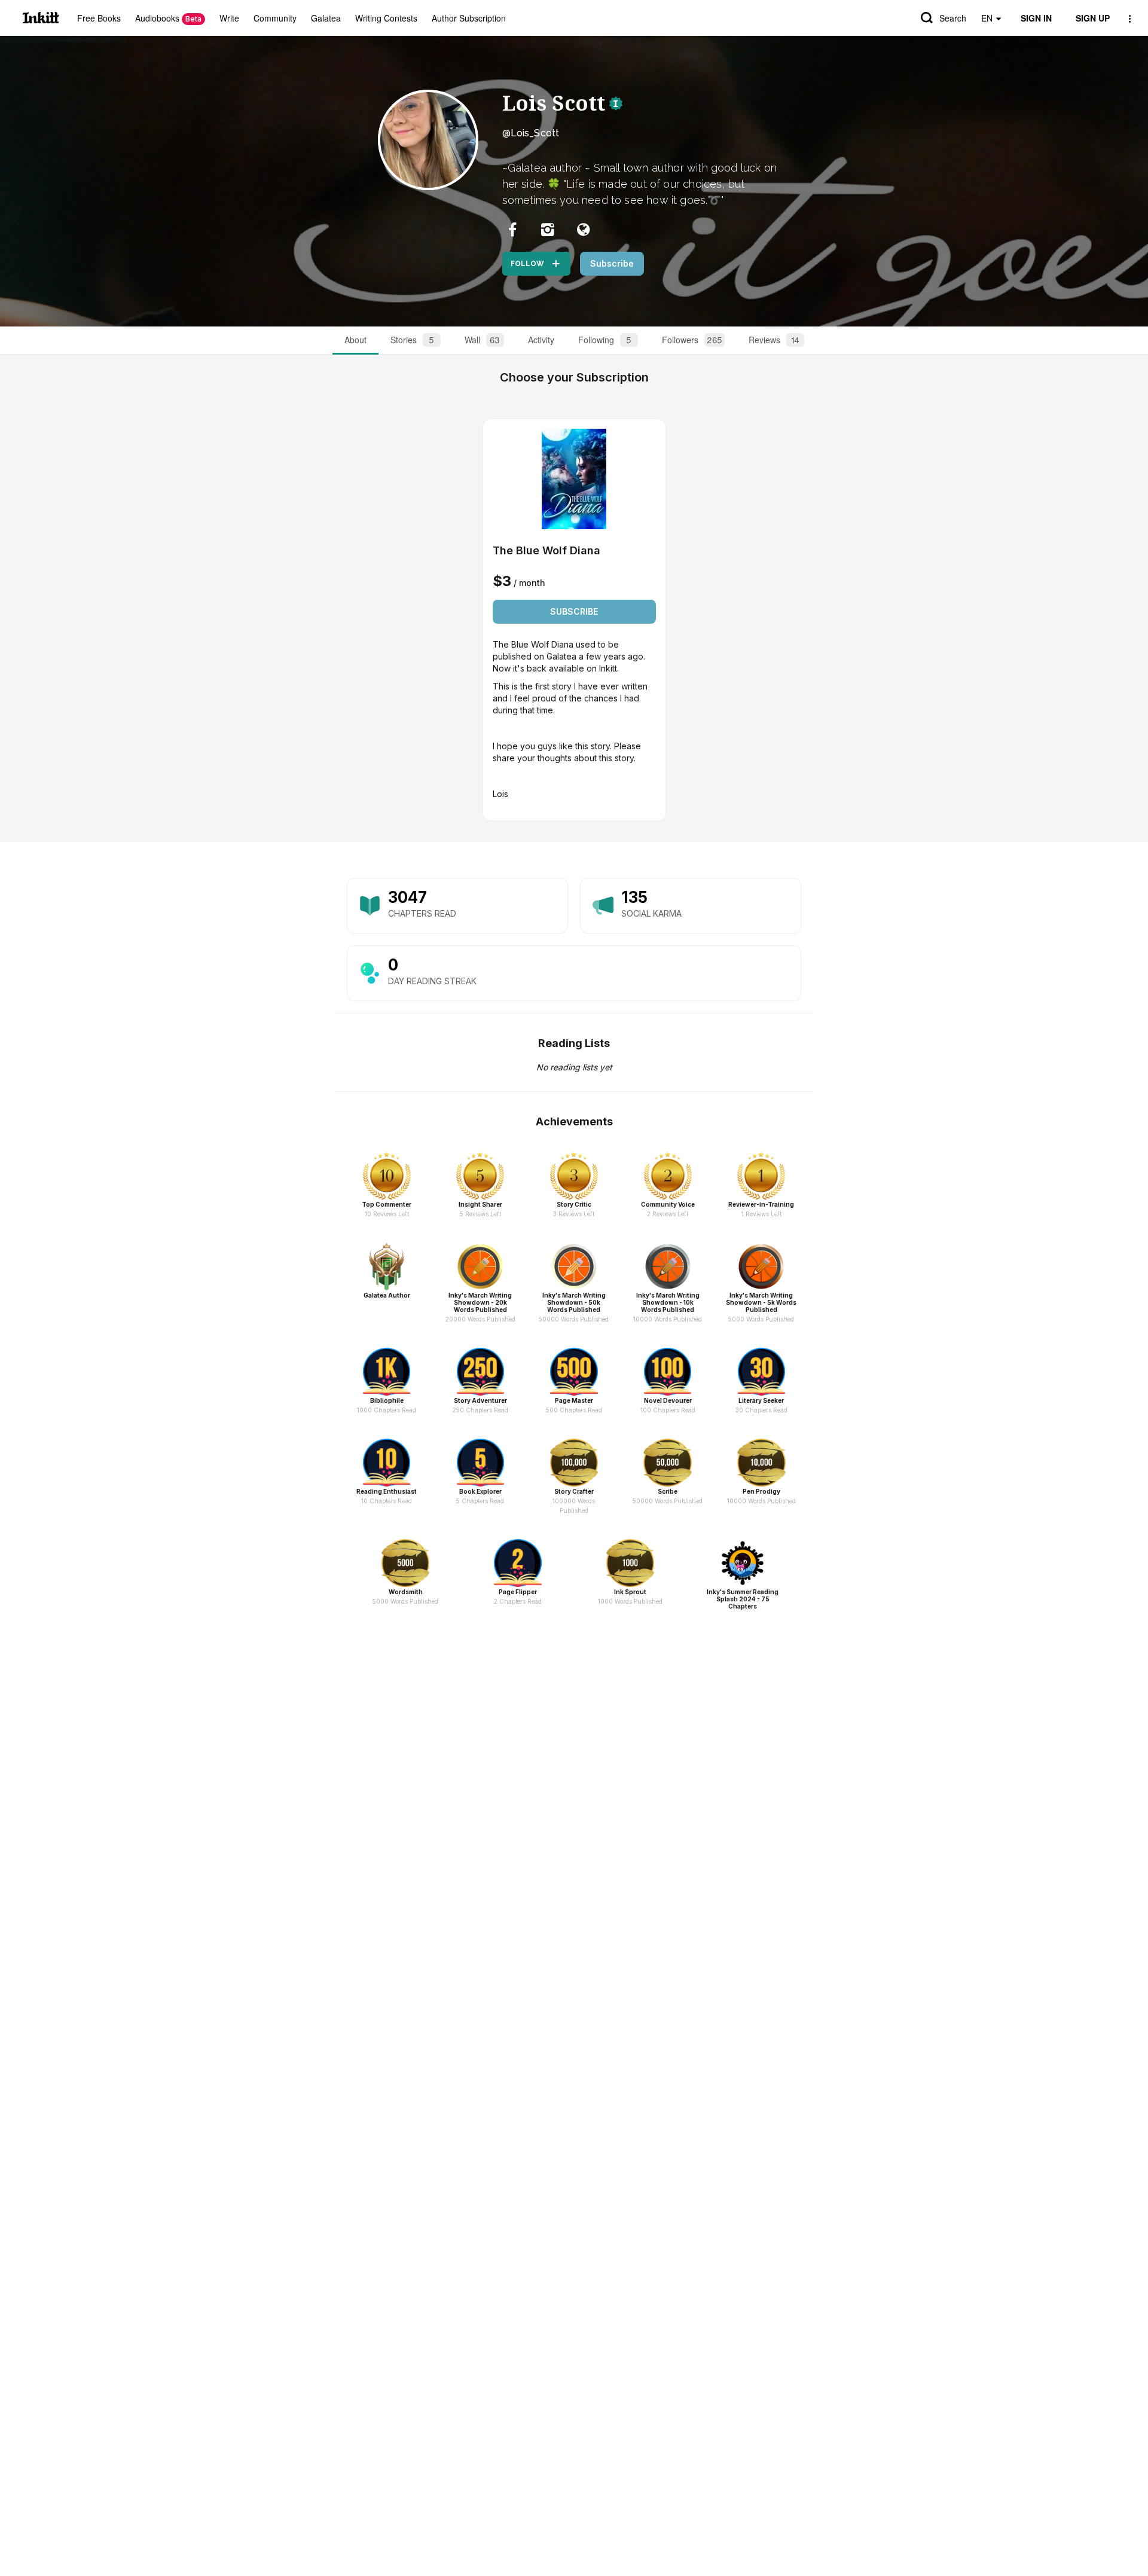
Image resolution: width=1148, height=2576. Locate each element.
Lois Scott (554, 103)
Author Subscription (469, 18)
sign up (1093, 18)
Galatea (326, 18)
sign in (1036, 18)
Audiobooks (168, 18)
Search (953, 18)
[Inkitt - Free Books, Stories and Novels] (41, 18)
